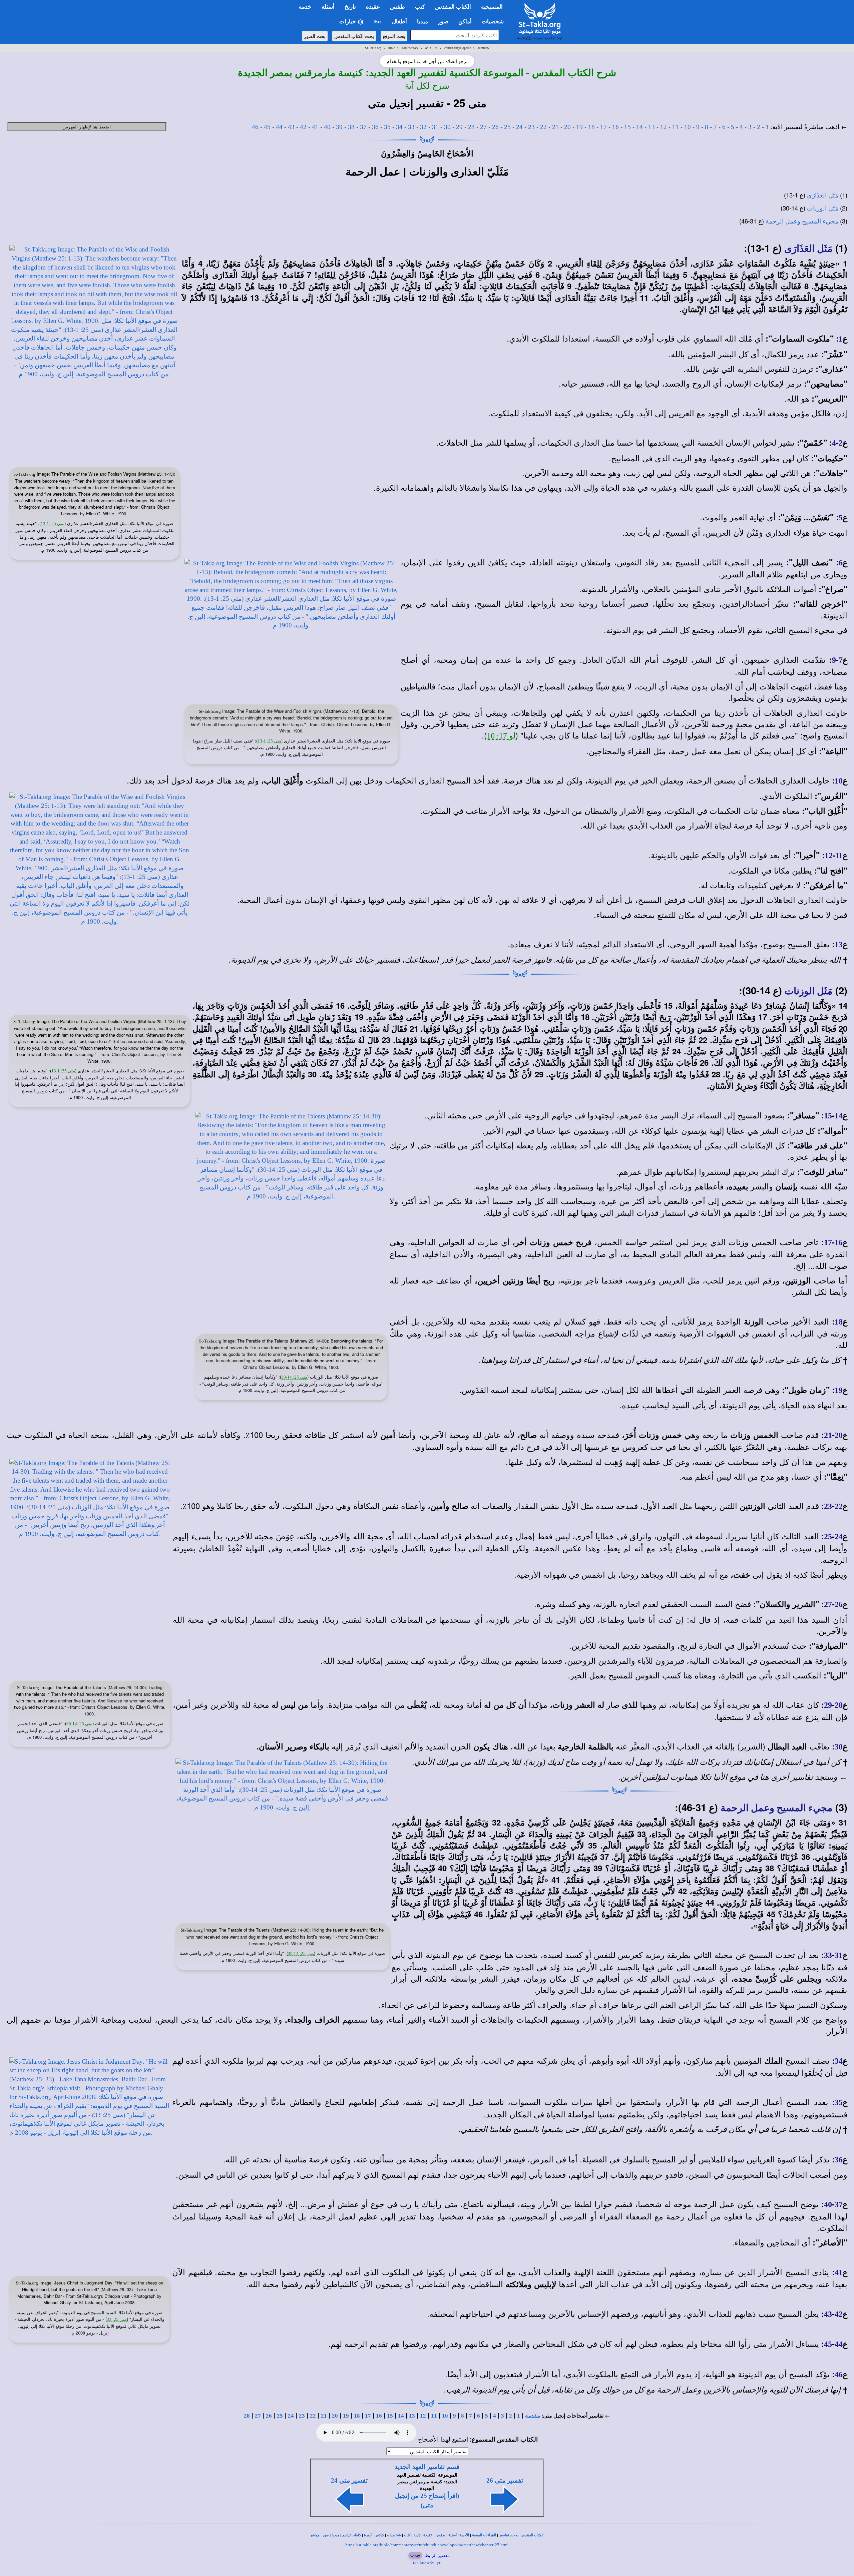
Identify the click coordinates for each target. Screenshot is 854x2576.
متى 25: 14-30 (294, 1377)
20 (567, 127)
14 (639, 127)
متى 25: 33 (117, 2319)
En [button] (378, 22)
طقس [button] (397, 7)
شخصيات (394, 2535)
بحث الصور (315, 36)
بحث (515, 2535)
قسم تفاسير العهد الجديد (427, 2467)
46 (255, 127)
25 (507, 127)
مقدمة (533, 2416)
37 (363, 127)
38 (351, 127)
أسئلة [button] (328, 7)
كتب (407, 2535)
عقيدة (428, 2535)
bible (392, 48)
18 (591, 127)
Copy (415, 2555)
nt (436, 48)
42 (303, 127)
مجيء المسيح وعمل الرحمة (802, 221)
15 (627, 127)
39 (339, 127)
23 (531, 127)
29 (459, 127)
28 (471, 127)
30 (447, 127)
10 (688, 127)
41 (315, 127)
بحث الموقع (394, 36)
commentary (410, 48)
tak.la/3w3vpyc (427, 2562)
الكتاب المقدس (532, 2535)
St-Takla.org (373, 48)
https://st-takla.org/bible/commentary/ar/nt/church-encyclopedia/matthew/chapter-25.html (427, 2545)
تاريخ (417, 2535)
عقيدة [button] (373, 7)
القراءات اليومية (484, 2535)
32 (423, 127)
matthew (484, 48)
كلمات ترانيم (352, 2535)
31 (435, 127)
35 (387, 127)
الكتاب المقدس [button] (453, 7)
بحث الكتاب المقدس (354, 36)
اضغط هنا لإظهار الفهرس (87, 126)
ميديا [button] (422, 22)
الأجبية (464, 2535)
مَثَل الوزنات (823, 208)
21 (555, 127)
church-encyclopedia (458, 48)
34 (399, 127)
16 (615, 127)
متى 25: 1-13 (53, 524)
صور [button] (443, 22)
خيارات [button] (348, 22)
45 (267, 127)
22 (543, 127)
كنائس (379, 2535)
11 (676, 127)
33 (411, 127)
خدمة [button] (305, 7)
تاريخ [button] (350, 7)
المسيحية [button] (492, 7)
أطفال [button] (399, 22)
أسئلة (453, 2535)
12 (664, 127)
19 (579, 127)
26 (495, 127)
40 (327, 127)
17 (603, 127)
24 (519, 127)
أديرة (368, 2535)
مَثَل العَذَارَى (823, 195)
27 (483, 127)
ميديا (336, 2535)
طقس (441, 2535)
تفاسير (504, 2535)
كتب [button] (420, 7)
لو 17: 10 (501, 736)
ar (426, 48)
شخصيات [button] (495, 22)
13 (652, 127)
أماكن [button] (465, 22)
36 (375, 127)
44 (279, 127)
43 (291, 127)
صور (326, 2535)
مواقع (315, 2535)
